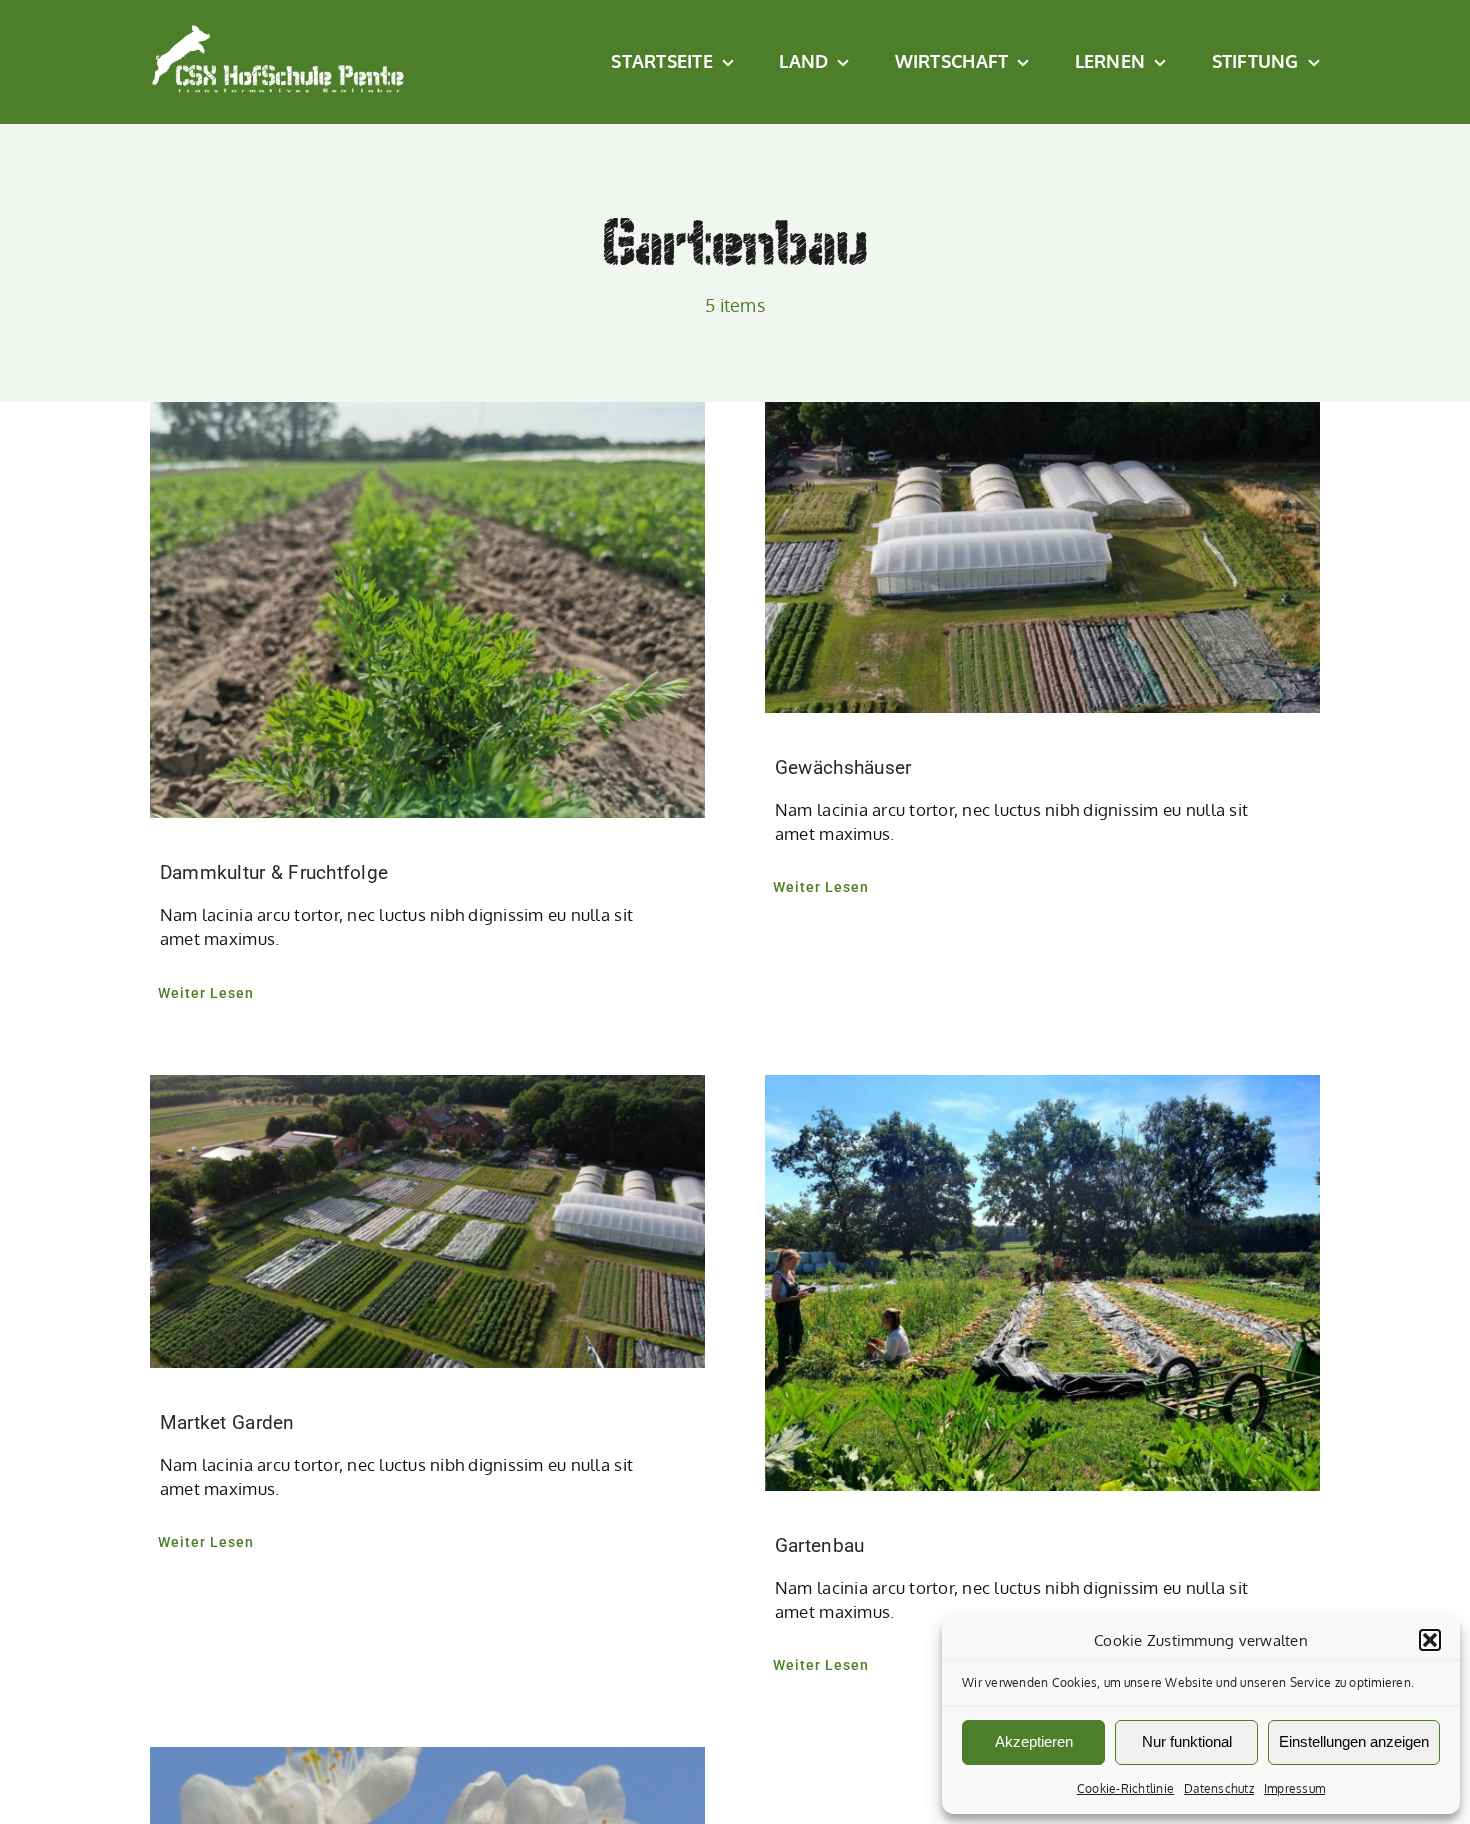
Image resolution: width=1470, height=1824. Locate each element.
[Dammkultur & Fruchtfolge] (427, 610)
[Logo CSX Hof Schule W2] (278, 31)
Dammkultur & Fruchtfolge (274, 872)
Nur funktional (1187, 1741)
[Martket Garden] (427, 1221)
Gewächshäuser (843, 767)
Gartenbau (819, 1545)
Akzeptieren (1034, 1741)
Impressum (1294, 1788)
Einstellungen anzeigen (1354, 1741)
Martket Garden (227, 1422)
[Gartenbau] (1042, 1283)
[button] (1430, 1640)
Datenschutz (1219, 1788)
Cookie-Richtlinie (1125, 1788)
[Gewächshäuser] (1042, 557)
